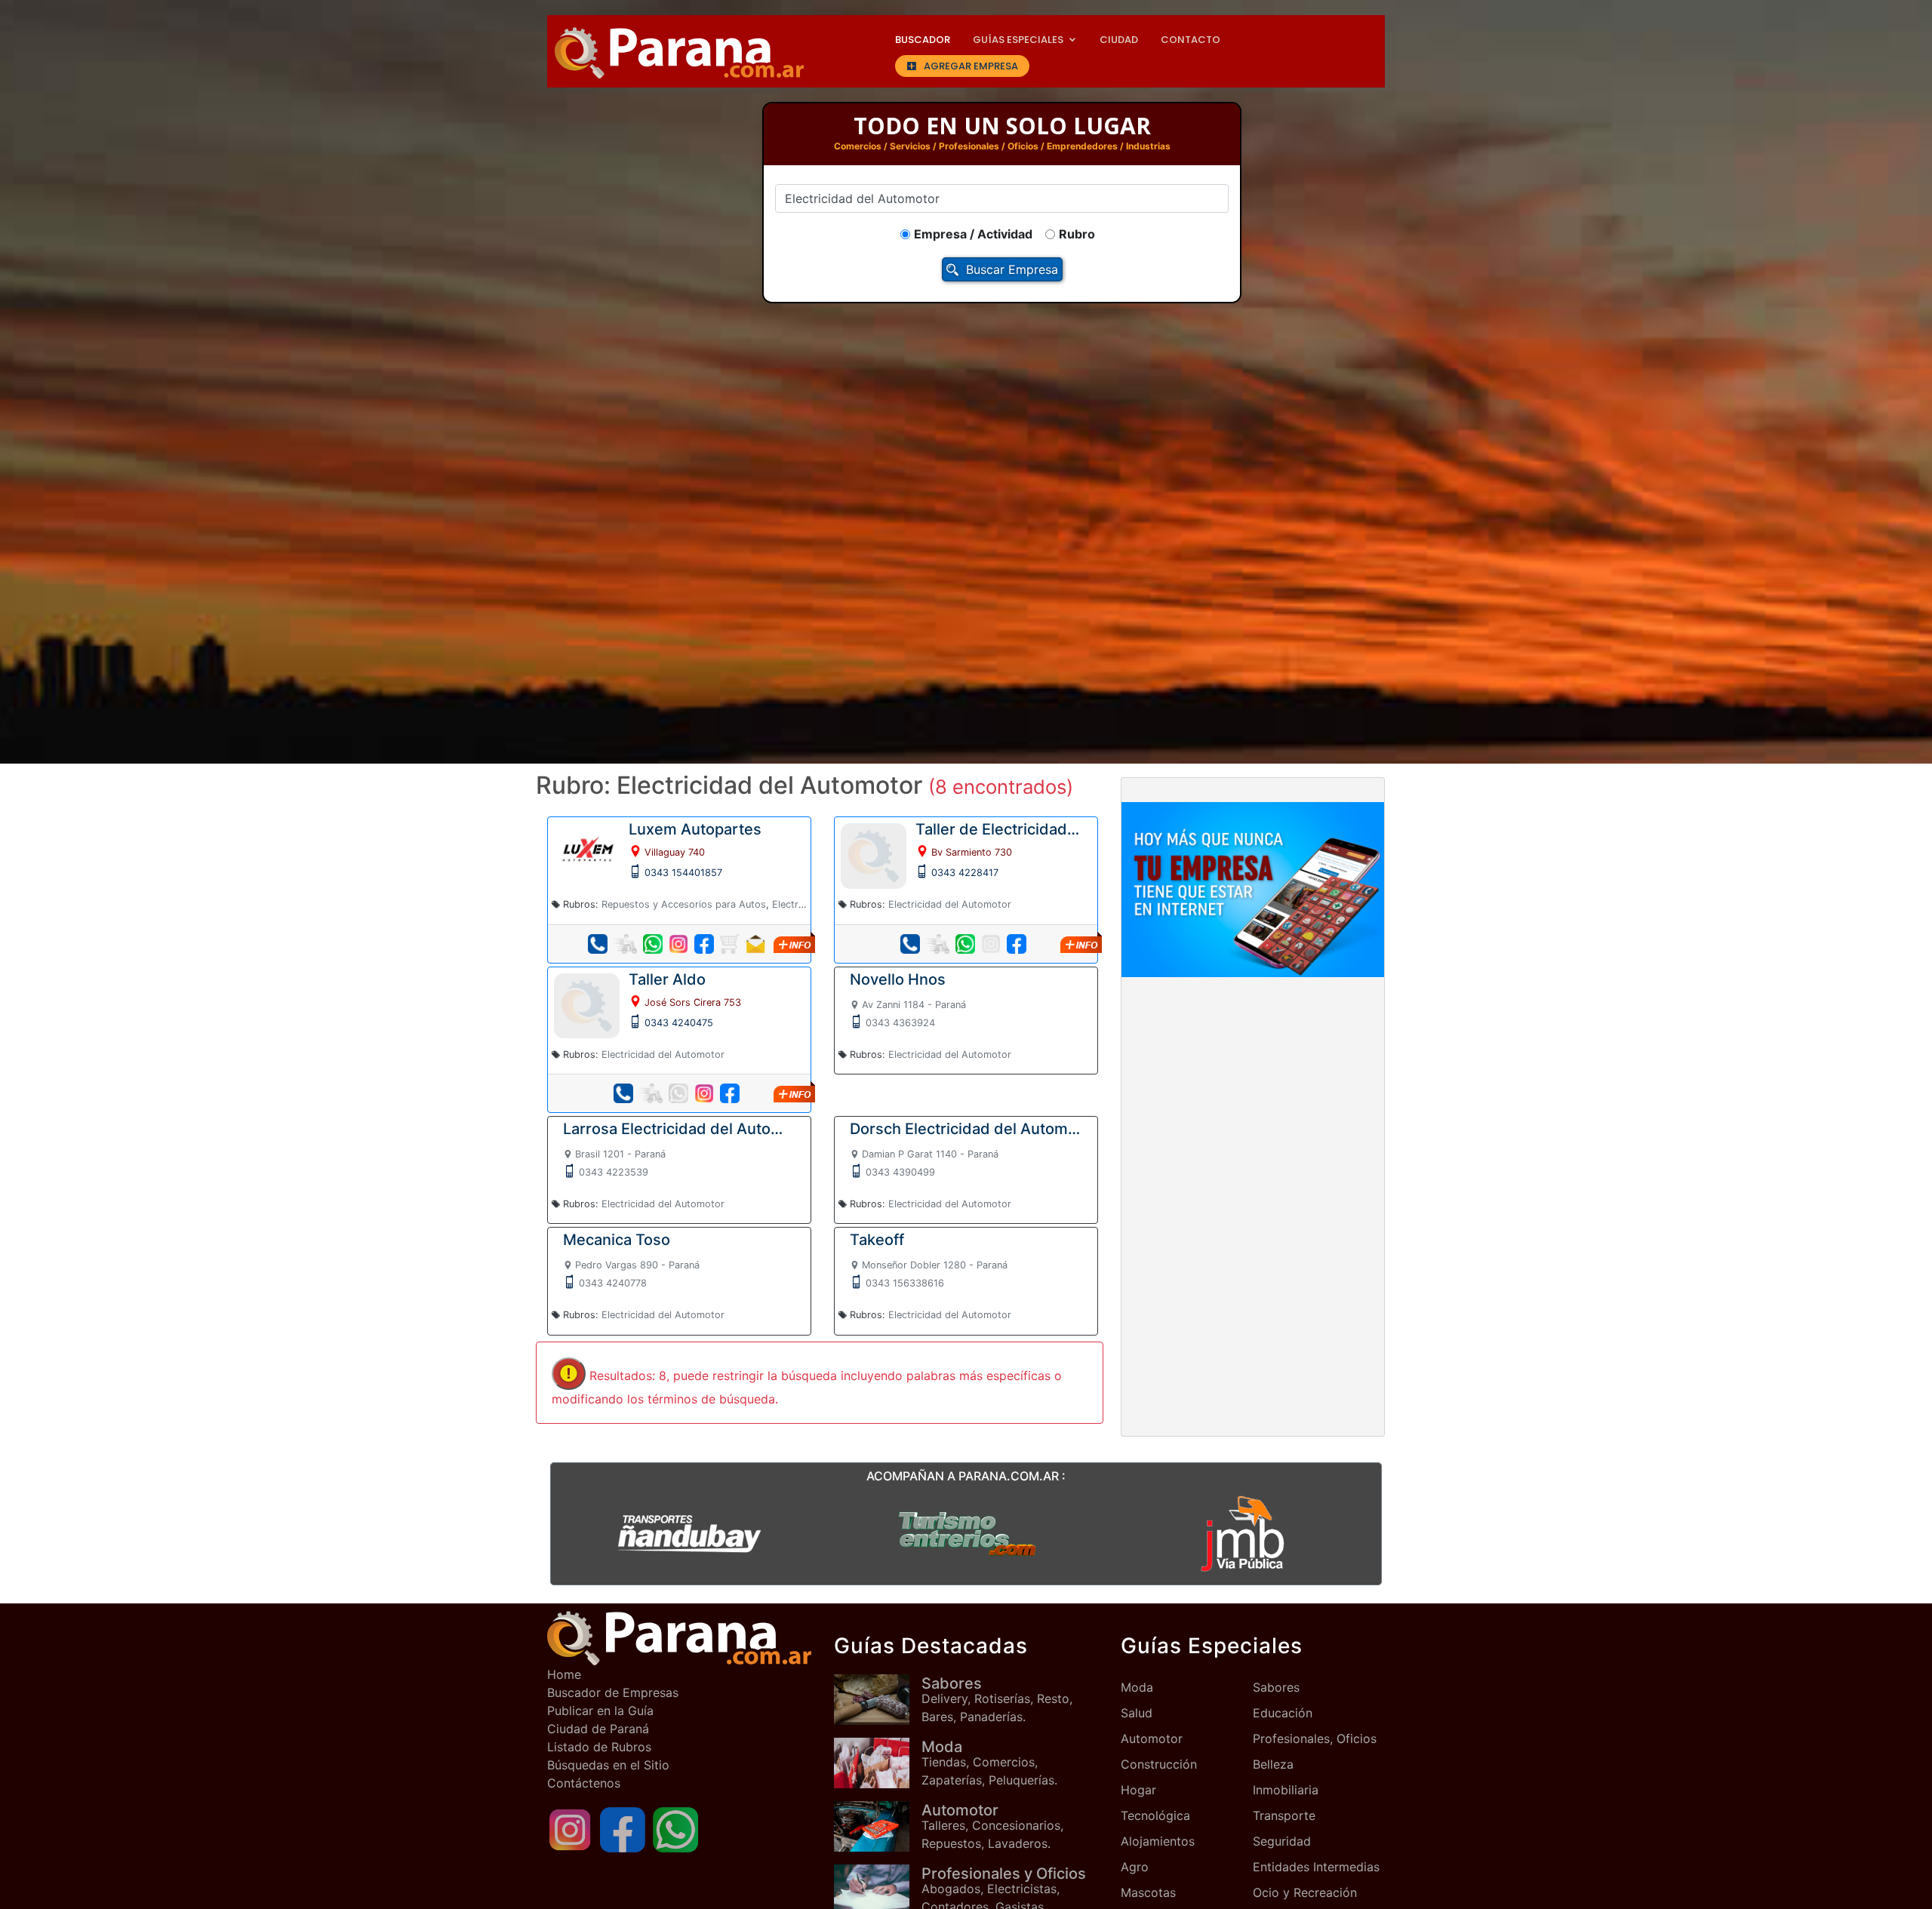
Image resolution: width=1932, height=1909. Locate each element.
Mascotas (1148, 1892)
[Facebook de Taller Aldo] (730, 1093)
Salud (1137, 1713)
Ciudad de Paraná (598, 1729)
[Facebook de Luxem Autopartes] (704, 944)
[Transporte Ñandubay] (689, 1533)
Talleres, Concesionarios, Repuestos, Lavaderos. (992, 1826)
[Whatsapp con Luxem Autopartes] (653, 944)
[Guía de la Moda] (878, 1763)
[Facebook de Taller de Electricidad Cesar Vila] (1017, 944)
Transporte (1284, 1815)
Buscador (923, 40)
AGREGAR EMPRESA (971, 66)
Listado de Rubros (599, 1747)
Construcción (1159, 1764)
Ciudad (1119, 40)
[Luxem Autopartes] (587, 850)
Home (564, 1674)
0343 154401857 (683, 873)
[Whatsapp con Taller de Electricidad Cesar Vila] (965, 944)
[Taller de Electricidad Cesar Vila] (874, 855)
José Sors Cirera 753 (693, 1002)
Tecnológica (1155, 1815)
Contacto (1191, 40)
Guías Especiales (1018, 40)
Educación (1283, 1713)
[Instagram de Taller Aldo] (704, 1093)
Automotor (1152, 1738)
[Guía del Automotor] (878, 1826)
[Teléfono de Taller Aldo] (623, 1093)
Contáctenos (584, 1783)
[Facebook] (623, 1828)
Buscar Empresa (1012, 269)
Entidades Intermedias (1316, 1867)
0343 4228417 (965, 873)
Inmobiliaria (1286, 1790)
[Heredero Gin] (966, 1533)
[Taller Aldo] (587, 1004)
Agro (1135, 1867)
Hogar (1138, 1790)
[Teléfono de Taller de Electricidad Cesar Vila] (910, 944)
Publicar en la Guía (600, 1711)
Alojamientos (1158, 1841)
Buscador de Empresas (613, 1692)
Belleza (1273, 1764)
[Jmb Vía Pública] (1243, 1533)
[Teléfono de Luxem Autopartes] (598, 944)
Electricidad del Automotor (950, 904)
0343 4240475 (679, 1023)
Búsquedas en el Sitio (608, 1765)
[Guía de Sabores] (878, 1700)
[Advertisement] (1253, 1101)
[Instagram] (570, 1828)
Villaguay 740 (675, 852)
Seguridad (1282, 1841)
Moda (1137, 1687)
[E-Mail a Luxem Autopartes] (755, 944)
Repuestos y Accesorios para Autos (684, 904)
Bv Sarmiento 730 (972, 852)
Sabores (1276, 1687)
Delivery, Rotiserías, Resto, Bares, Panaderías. (997, 1699)
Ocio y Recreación (1305, 1892)
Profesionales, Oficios (1315, 1738)
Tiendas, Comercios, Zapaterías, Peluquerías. (989, 1763)
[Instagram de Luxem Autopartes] (678, 944)
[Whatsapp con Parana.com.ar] (675, 1828)
